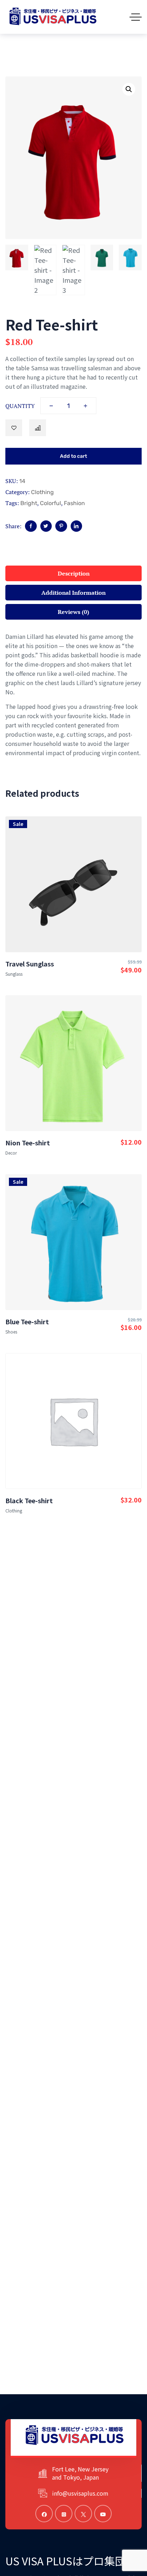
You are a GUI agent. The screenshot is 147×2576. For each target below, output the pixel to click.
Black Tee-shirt (29, 1500)
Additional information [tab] (73, 593)
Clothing (42, 492)
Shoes (11, 1332)
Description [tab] (74, 573)
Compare (38, 428)
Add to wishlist (14, 428)
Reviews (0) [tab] (73, 612)
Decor (11, 1153)
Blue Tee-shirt (27, 1321)
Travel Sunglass (30, 964)
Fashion (74, 503)
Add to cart (73, 456)
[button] (129, 89)
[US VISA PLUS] (53, 17)
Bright (29, 503)
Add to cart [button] (73, 919)
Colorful (50, 503)
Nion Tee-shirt (28, 1143)
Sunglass (14, 974)
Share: (13, 526)
